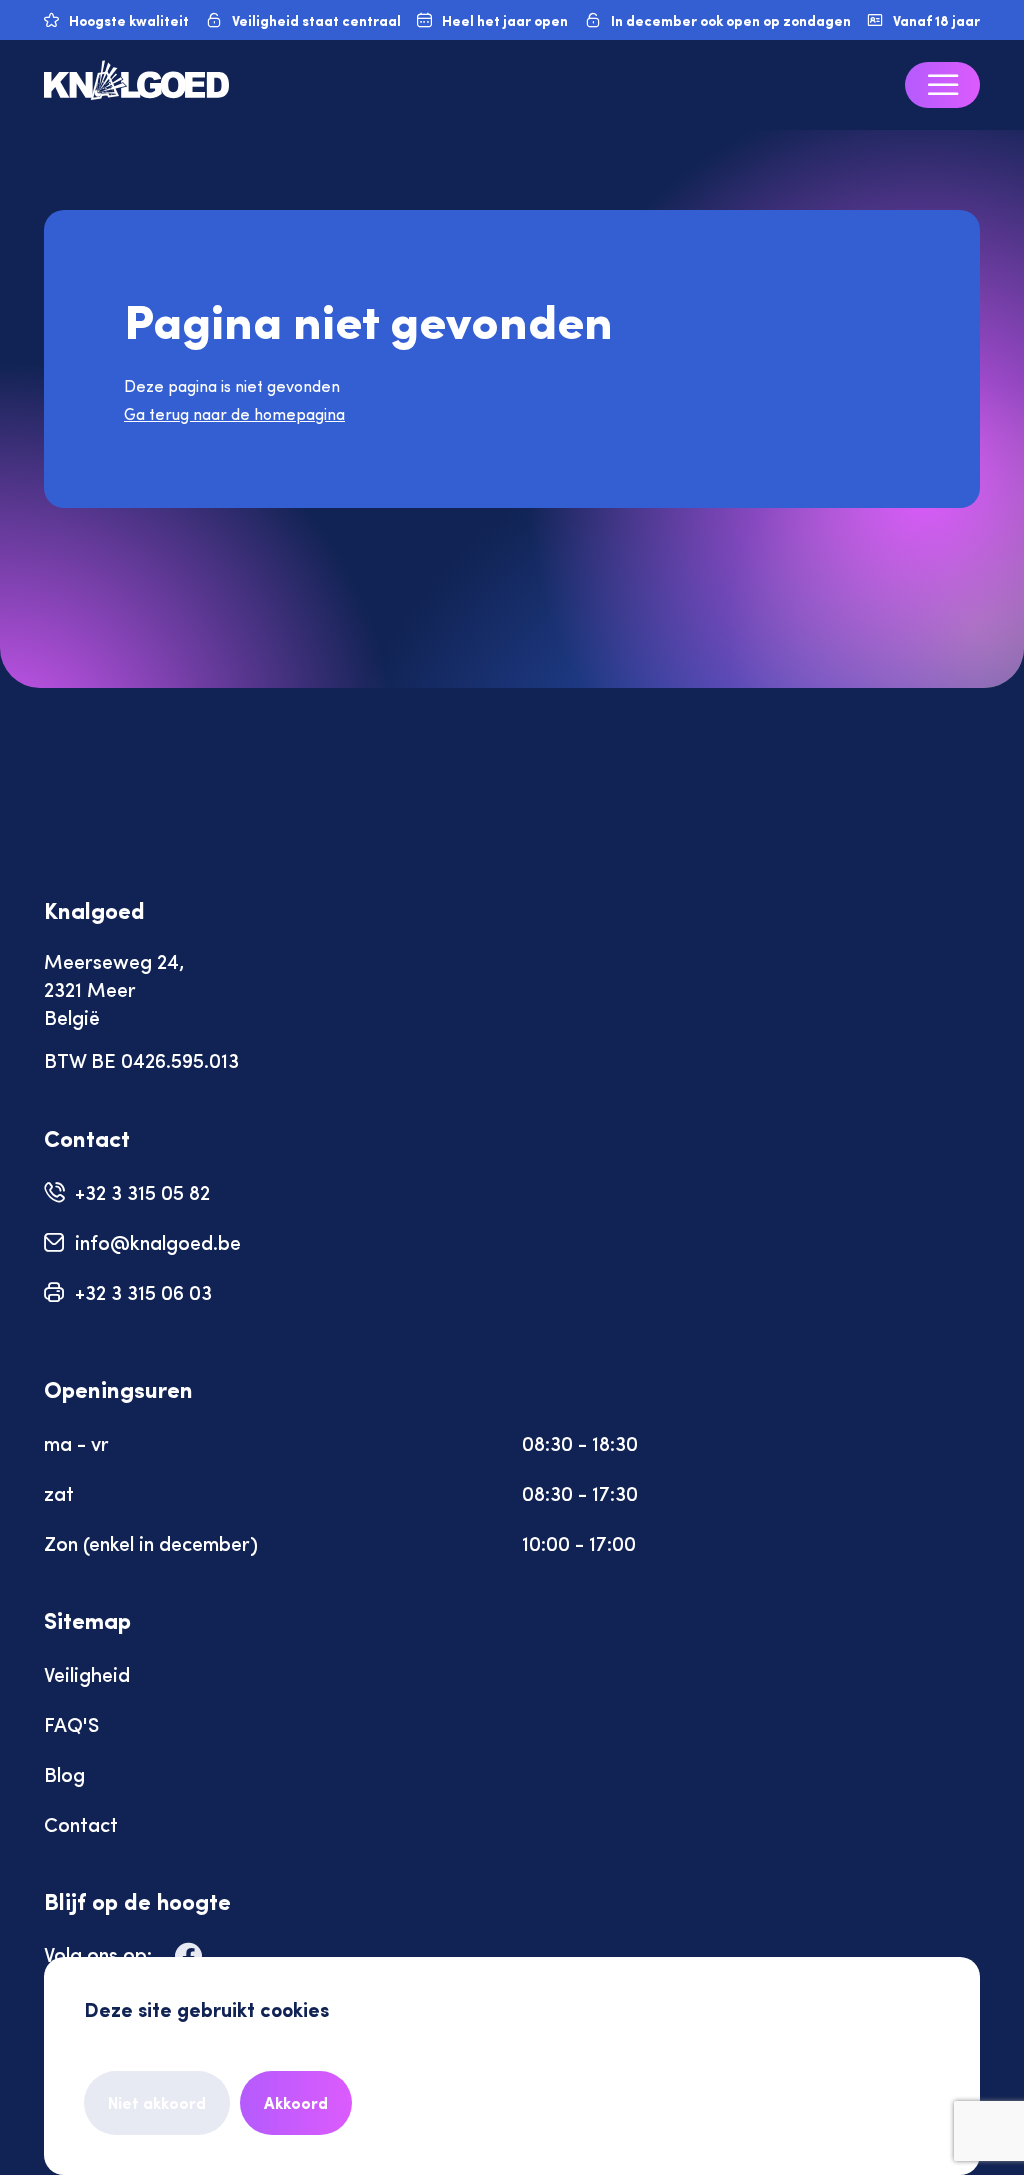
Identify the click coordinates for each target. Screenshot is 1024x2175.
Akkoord (296, 2102)
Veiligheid (87, 1673)
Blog (64, 1773)
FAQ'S (71, 1723)
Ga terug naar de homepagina (234, 413)
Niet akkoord (157, 2102)
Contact (81, 1823)
